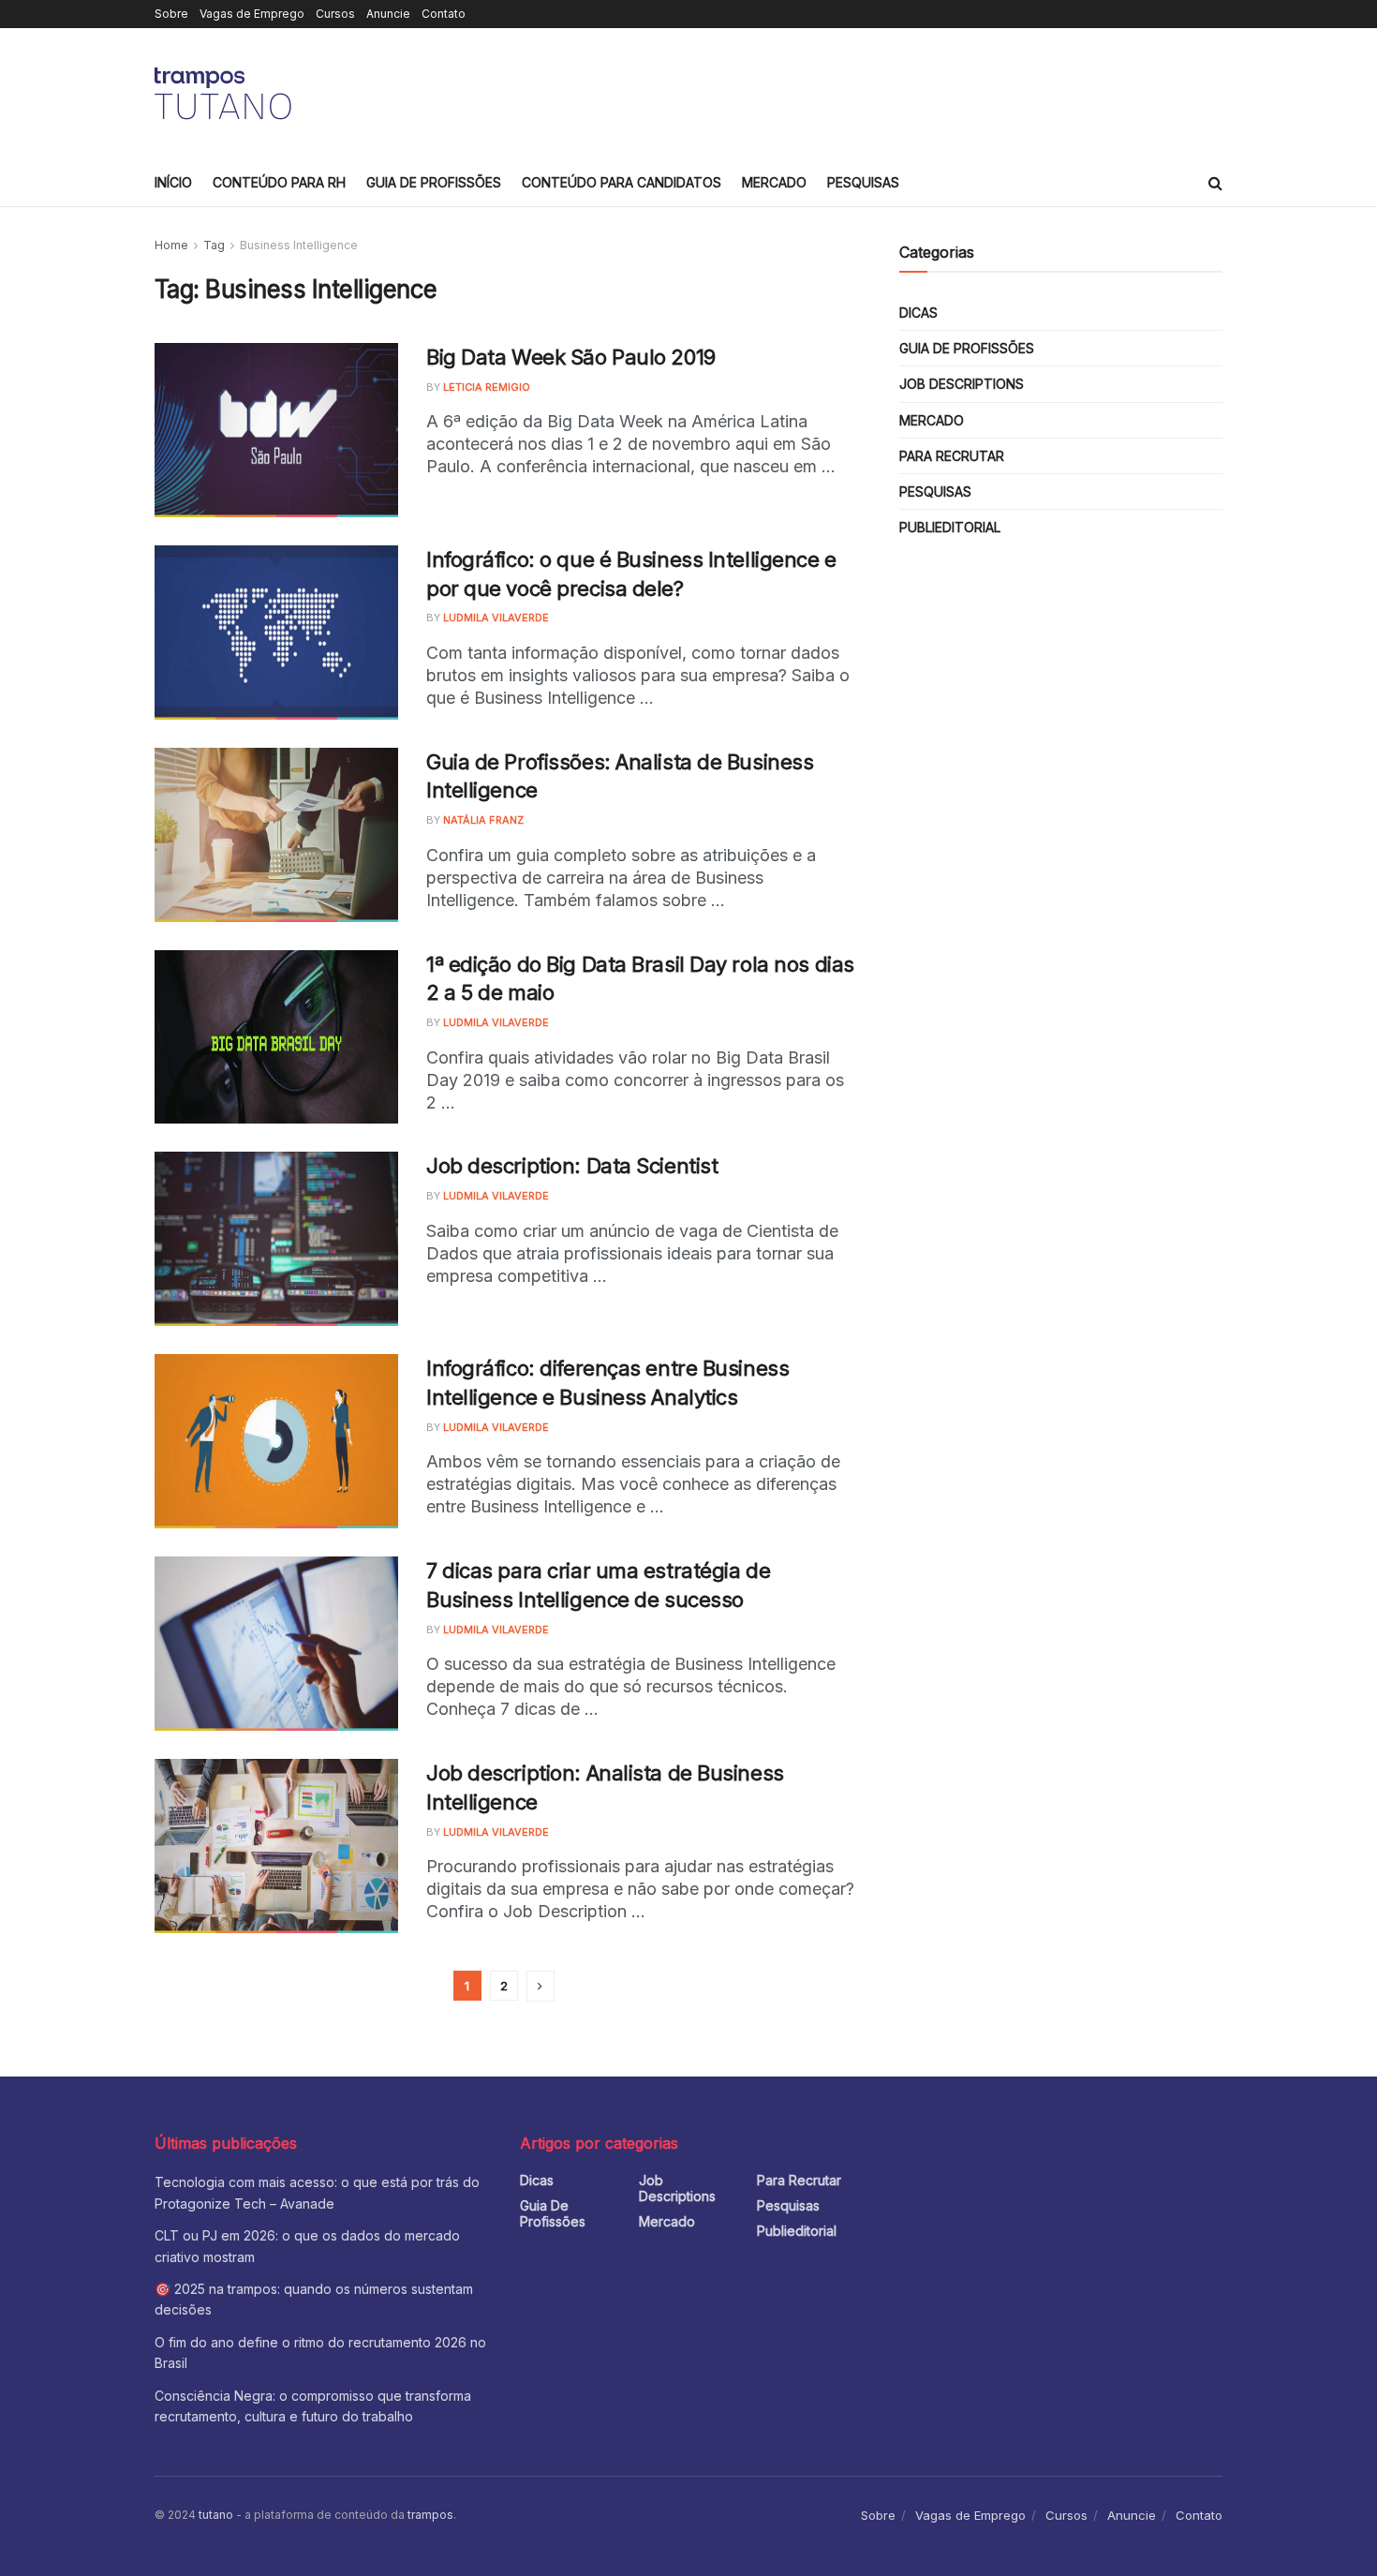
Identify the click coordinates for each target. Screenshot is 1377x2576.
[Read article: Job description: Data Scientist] (276, 1239)
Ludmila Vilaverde (496, 618)
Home (171, 245)
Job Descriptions (962, 384)
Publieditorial (950, 527)
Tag (214, 245)
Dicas (918, 313)
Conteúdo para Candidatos (622, 182)
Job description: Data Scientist (572, 1166)
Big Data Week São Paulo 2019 (571, 357)
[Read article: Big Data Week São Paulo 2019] (276, 430)
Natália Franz (483, 820)
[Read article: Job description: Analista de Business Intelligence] (276, 1846)
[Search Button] (1215, 183)
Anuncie (388, 14)
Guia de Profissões (434, 182)
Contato (444, 14)
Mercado (774, 182)
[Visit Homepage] (226, 94)
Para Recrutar (952, 456)
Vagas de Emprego (252, 14)
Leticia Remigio (487, 387)
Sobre (171, 14)
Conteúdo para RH (279, 182)
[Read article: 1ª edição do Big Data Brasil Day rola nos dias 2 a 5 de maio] (276, 1037)
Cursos (335, 14)
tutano (216, 2515)
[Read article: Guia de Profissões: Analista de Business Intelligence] (276, 835)
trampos (430, 2515)
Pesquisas (863, 182)
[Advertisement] (881, 91)
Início (173, 182)
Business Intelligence (299, 245)
